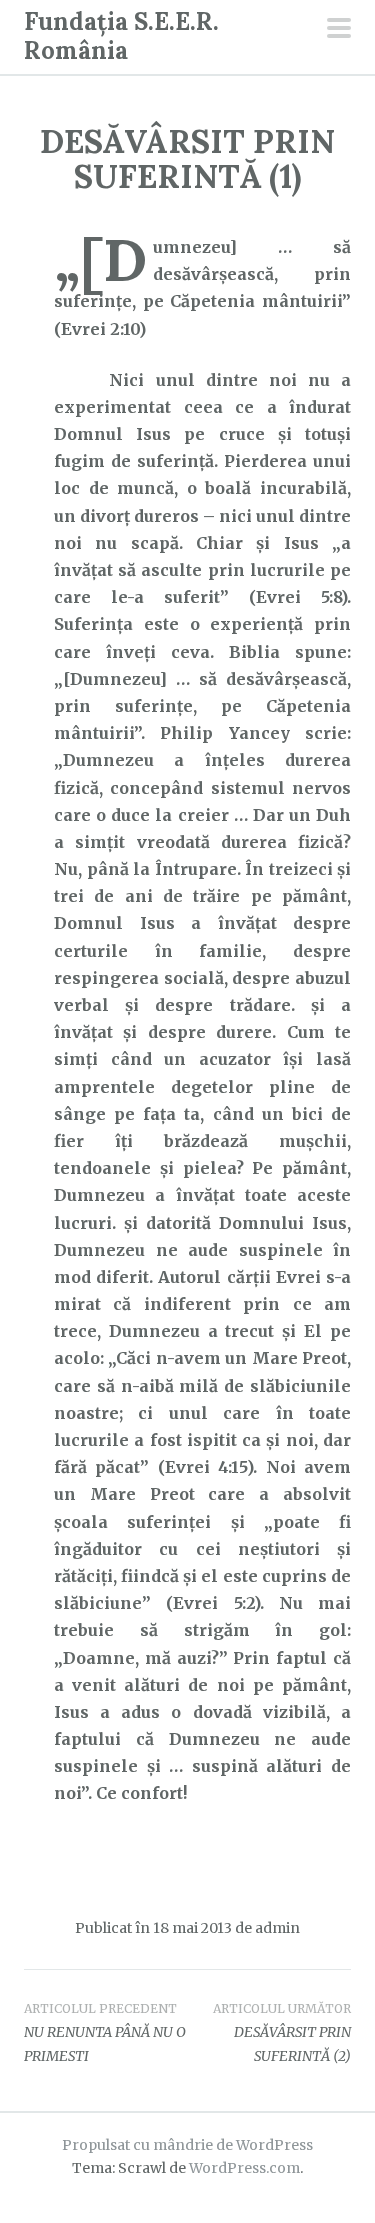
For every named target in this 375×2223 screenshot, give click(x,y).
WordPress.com (244, 2168)
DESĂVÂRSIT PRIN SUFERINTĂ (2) (282, 2033)
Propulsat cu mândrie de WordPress (187, 2145)
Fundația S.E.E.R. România (121, 36)
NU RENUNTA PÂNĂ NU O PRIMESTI (105, 2033)
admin (277, 1928)
